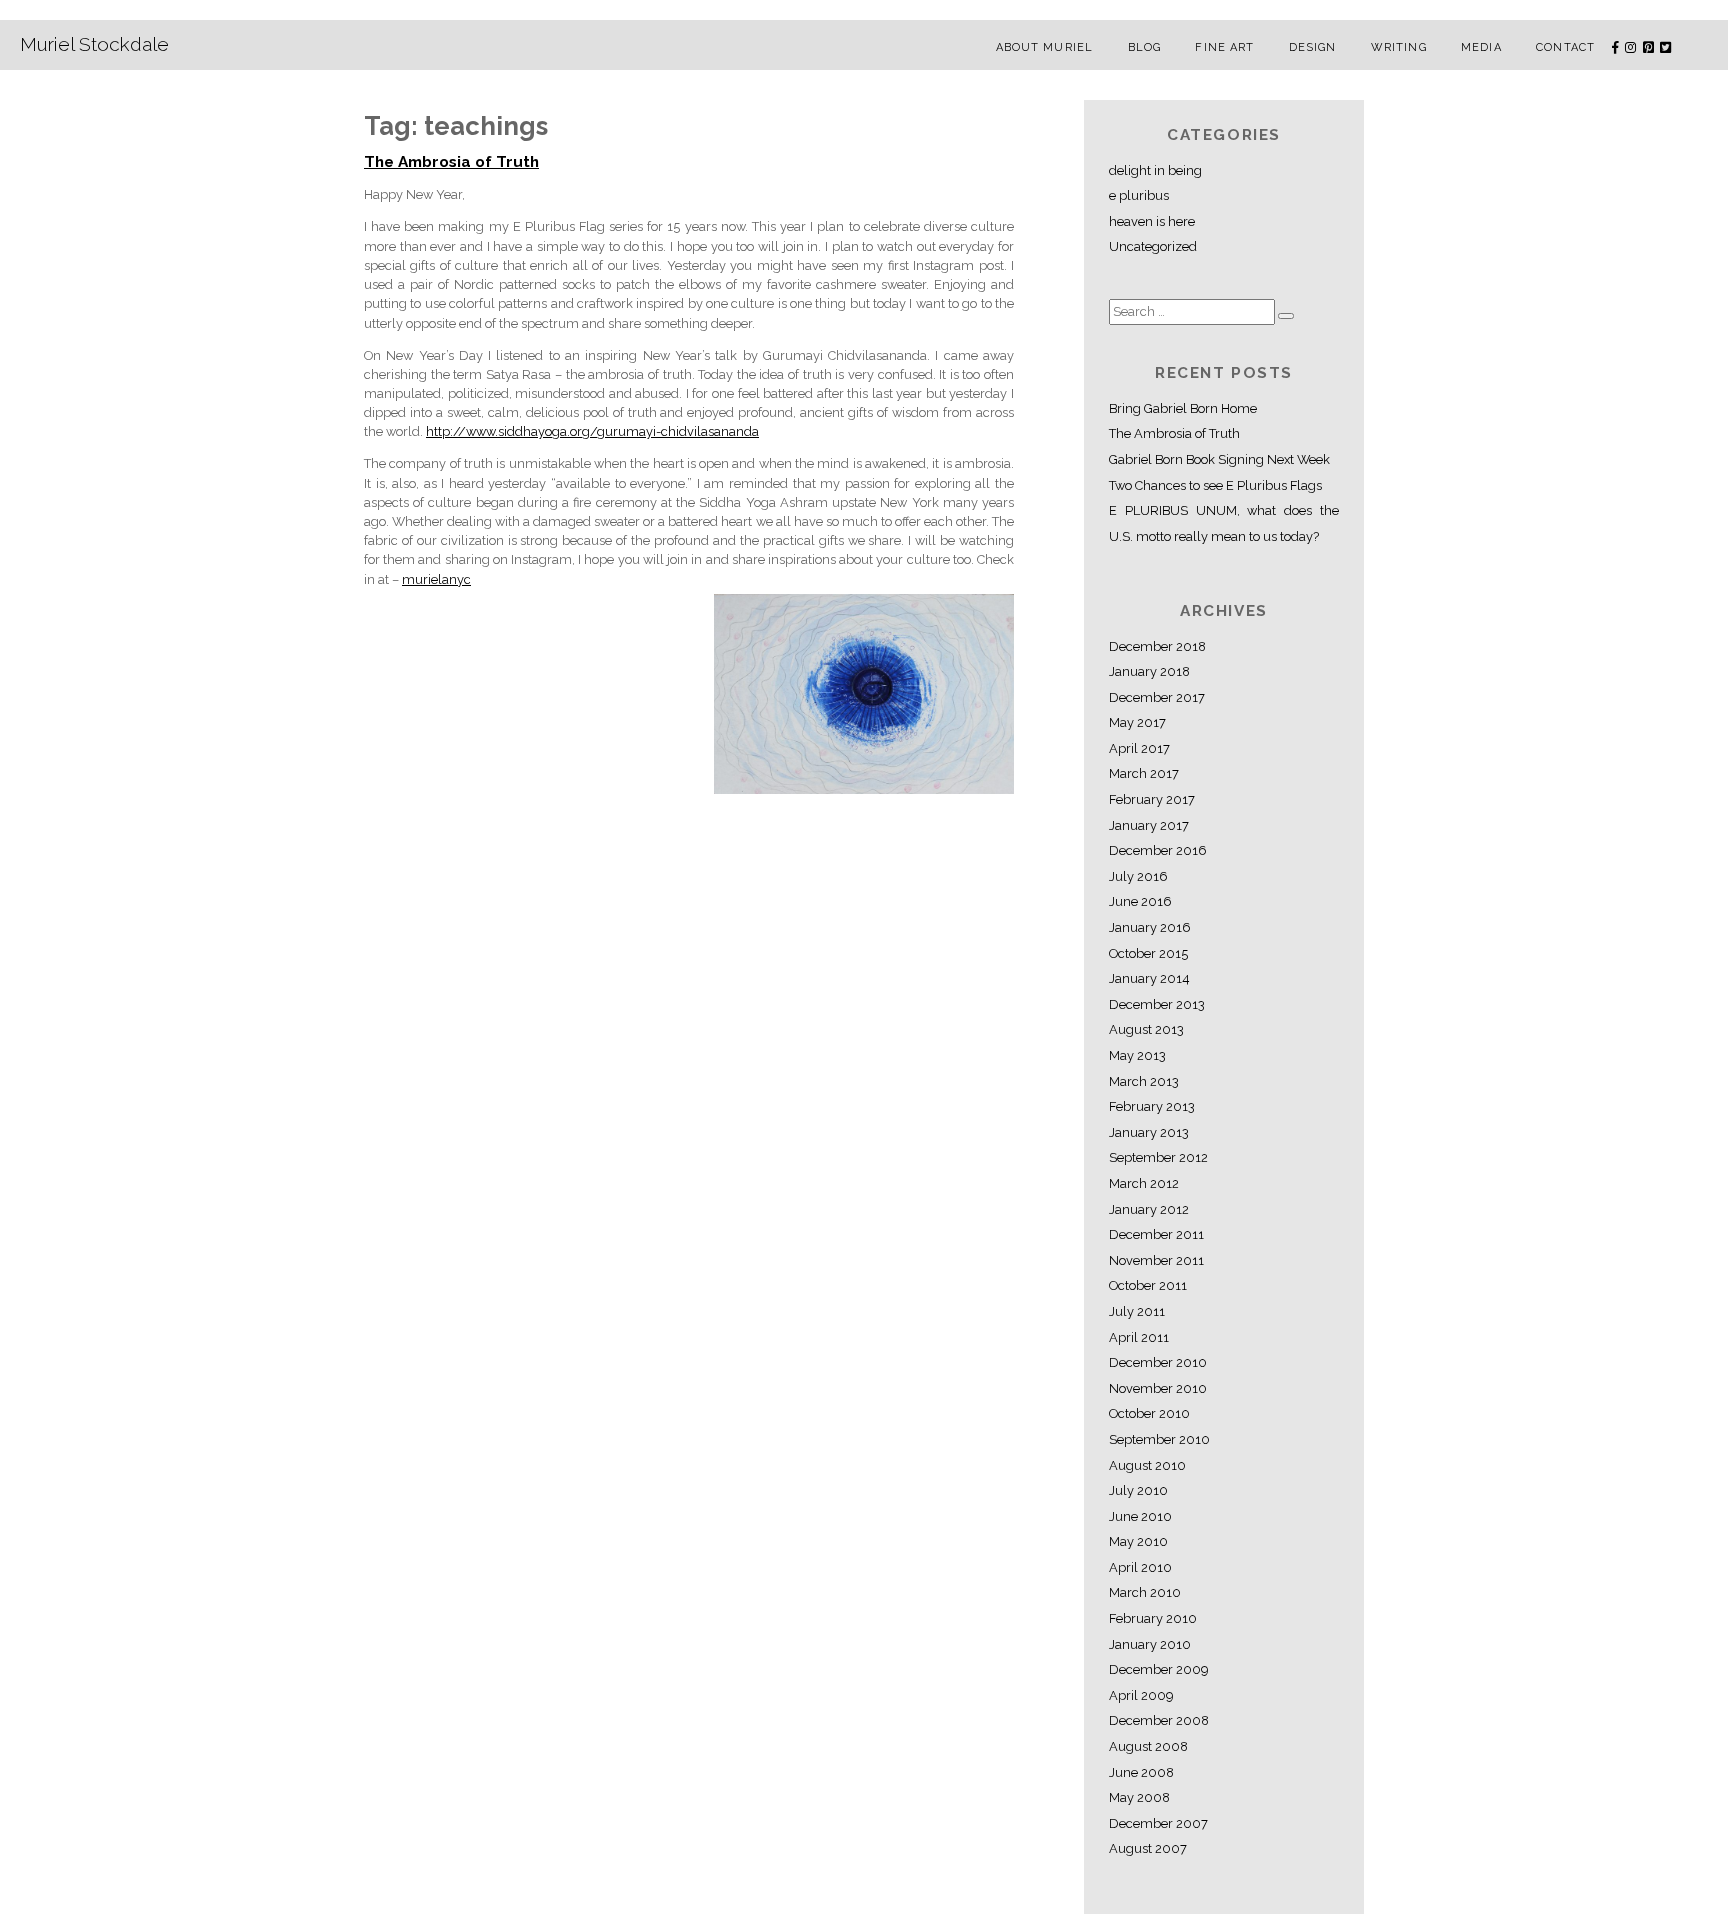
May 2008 (1139, 1797)
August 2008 (1148, 1746)
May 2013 (1137, 1055)
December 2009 (1158, 1669)
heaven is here (1152, 221)
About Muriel (1044, 47)
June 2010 (1140, 1516)
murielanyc (436, 579)
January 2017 (1149, 825)
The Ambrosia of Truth (451, 162)
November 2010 (1158, 1388)
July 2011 (1137, 1311)
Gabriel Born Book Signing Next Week (1219, 459)
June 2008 (1141, 1772)
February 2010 (1153, 1618)
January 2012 (1149, 1209)
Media (1481, 47)
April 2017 (1139, 748)
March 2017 (1144, 773)
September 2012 (1158, 1157)
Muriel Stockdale (94, 44)
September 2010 (1159, 1439)
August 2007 (1148, 1848)
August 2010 (1147, 1465)
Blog (1144, 47)
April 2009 (1141, 1695)
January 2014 (1149, 978)
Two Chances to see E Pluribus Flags (1215, 485)
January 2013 (1149, 1132)
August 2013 (1146, 1029)
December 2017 (1157, 697)
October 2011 (1148, 1285)
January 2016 (1150, 927)
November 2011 (1156, 1260)
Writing (1399, 47)
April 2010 (1140, 1567)
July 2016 (1138, 876)
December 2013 (1157, 1004)
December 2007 (1158, 1823)
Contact (1565, 47)
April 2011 (1139, 1337)
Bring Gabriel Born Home (1183, 408)
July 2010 (1138, 1490)
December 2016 (1158, 850)
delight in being (1155, 170)
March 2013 (1144, 1081)
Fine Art (1224, 47)
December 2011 (1156, 1234)
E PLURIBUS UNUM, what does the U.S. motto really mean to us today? (1224, 523)
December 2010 (1158, 1362)
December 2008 (1159, 1720)
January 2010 (1150, 1644)
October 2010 (1149, 1413)
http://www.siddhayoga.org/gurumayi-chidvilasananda (592, 431)
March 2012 (1144, 1183)
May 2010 (1138, 1541)
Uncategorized (1153, 246)
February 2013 (1152, 1106)
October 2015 (1148, 953)
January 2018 (1149, 671)
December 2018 (1157, 646)
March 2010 (1145, 1592)
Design (1313, 47)
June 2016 (1140, 901)
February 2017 (1152, 799)
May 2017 (1137, 722)
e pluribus (1139, 195)
